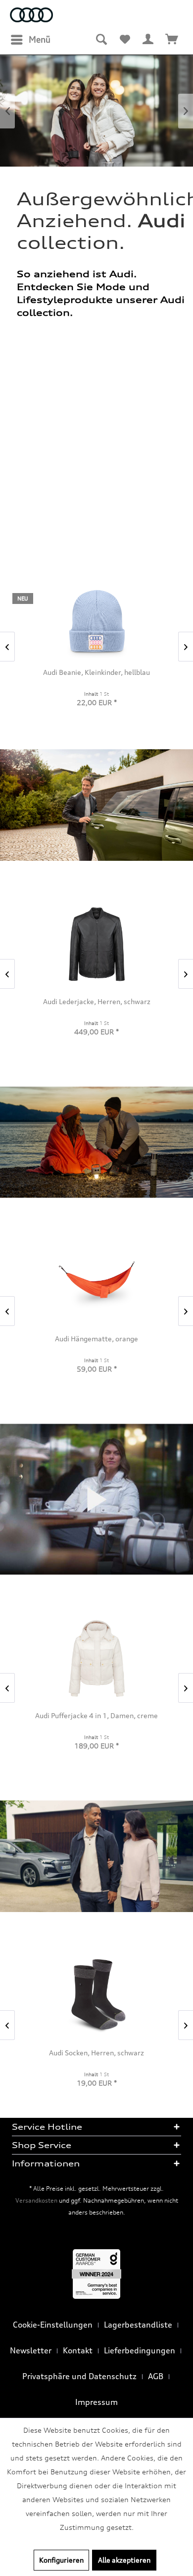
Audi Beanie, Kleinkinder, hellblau (96, 672)
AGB (156, 2376)
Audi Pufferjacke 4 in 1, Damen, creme (96, 1715)
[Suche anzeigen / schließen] (101, 40)
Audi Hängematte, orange (96, 1339)
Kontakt (78, 2350)
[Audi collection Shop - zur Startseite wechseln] (31, 16)
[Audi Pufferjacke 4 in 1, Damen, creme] (96, 1658)
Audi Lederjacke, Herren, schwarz (97, 1001)
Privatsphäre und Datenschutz (79, 2376)
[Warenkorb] (172, 40)
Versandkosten (36, 2200)
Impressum (96, 2402)
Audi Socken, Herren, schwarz (96, 2053)
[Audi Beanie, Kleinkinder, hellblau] (96, 621)
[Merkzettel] (125, 40)
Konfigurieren (61, 2560)
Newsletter (31, 2350)
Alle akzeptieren (124, 2560)
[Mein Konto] (148, 40)
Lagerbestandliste (138, 2325)
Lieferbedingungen (140, 2350)
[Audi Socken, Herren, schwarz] (96, 1996)
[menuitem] (30, 40)
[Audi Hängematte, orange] (96, 1282)
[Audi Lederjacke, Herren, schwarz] (96, 944)
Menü (40, 39)
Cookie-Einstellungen (53, 2325)
